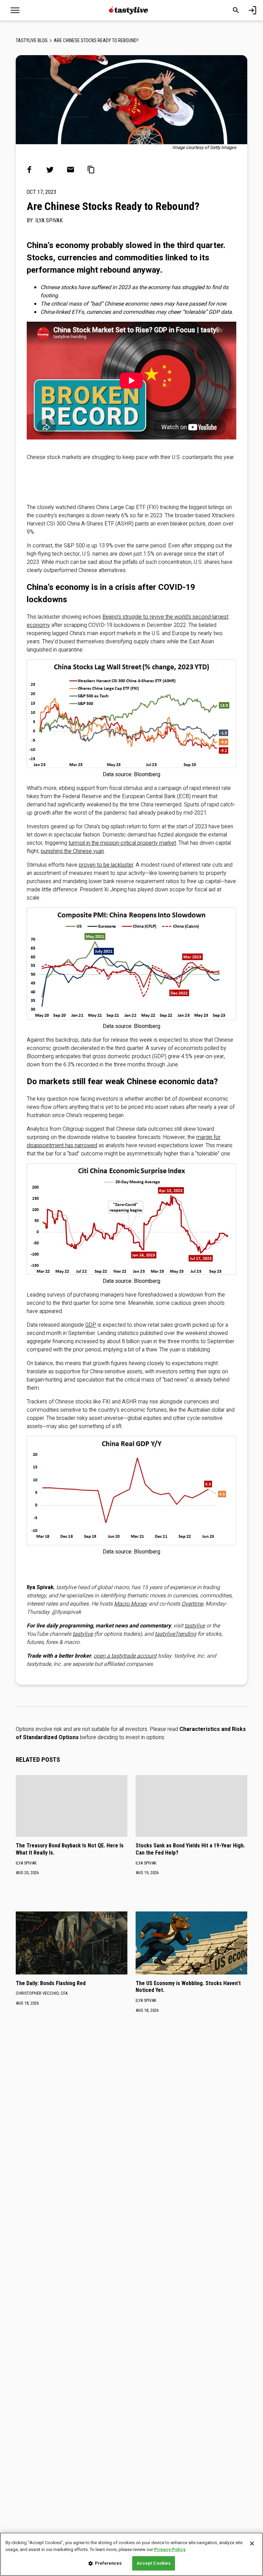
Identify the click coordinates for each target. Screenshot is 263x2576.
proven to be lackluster (106, 865)
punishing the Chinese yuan (72, 851)
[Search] (236, 10)
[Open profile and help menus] (252, 10)
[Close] (252, 2543)
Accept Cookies (154, 2563)
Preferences (108, 2563)
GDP (91, 1325)
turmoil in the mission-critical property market (122, 843)
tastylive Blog (32, 40)
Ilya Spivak (49, 220)
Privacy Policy (170, 2549)
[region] (131, 2554)
